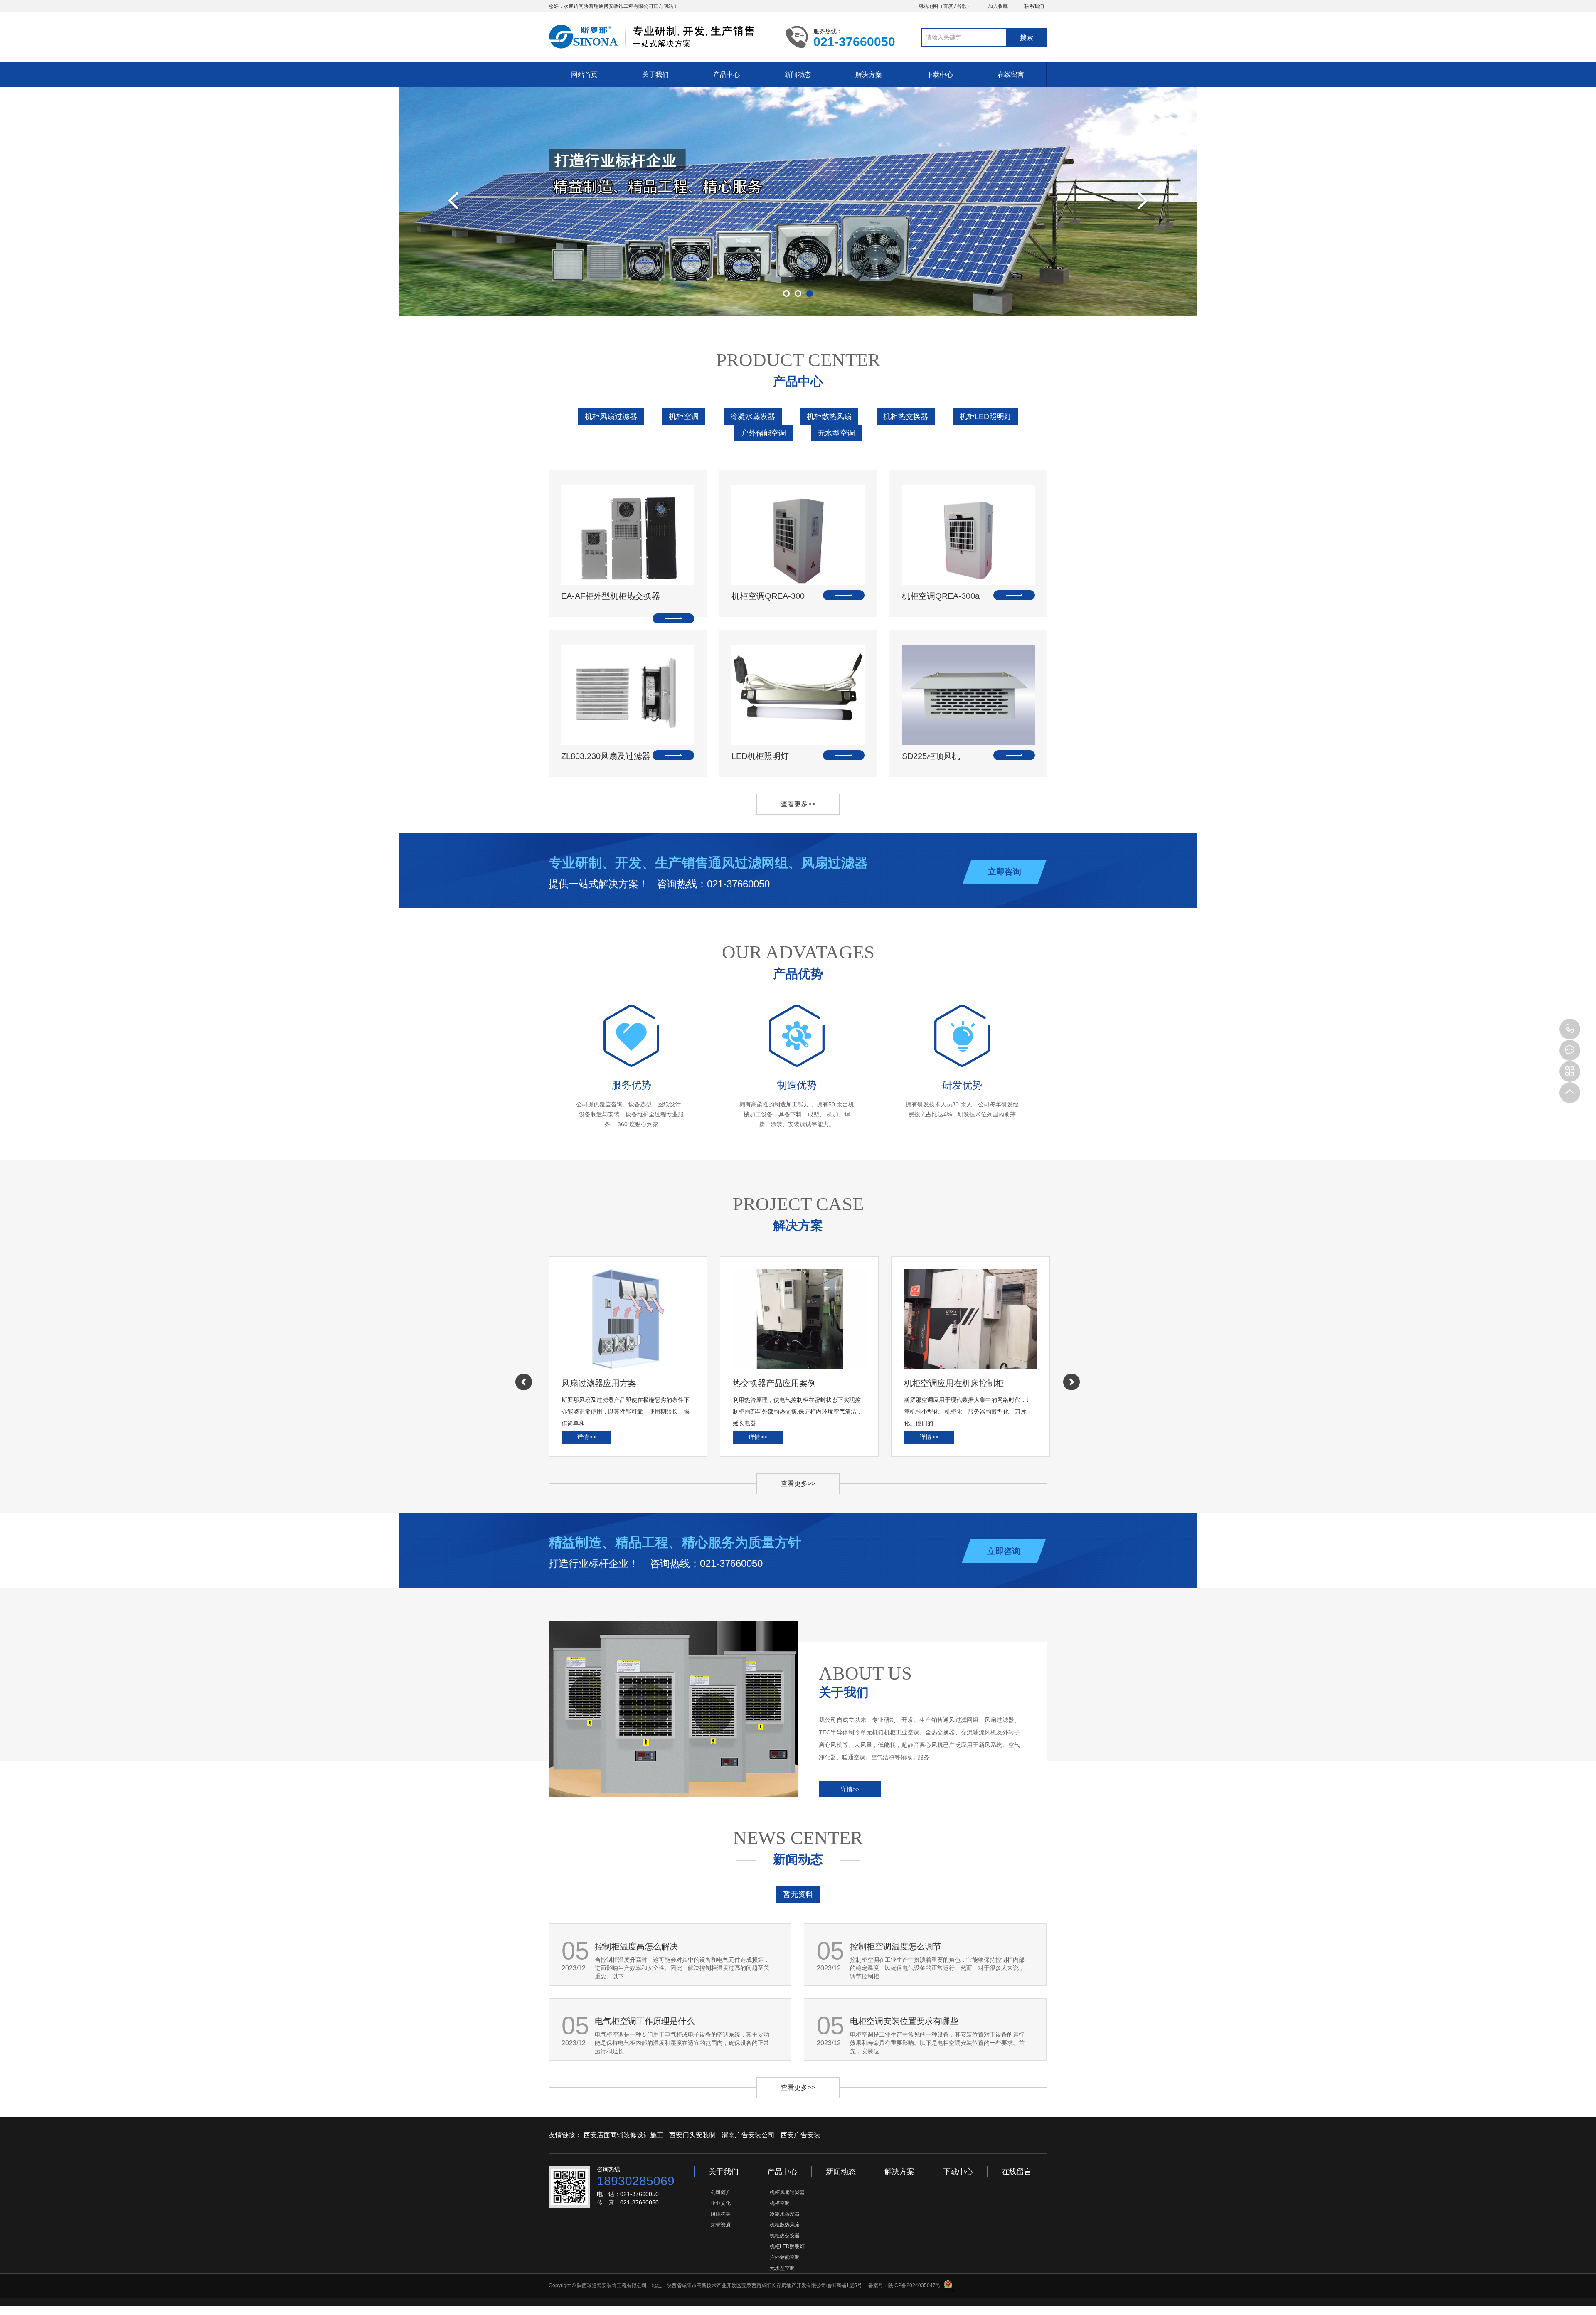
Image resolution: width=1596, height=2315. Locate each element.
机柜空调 (684, 416)
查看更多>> (798, 804)
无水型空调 (836, 433)
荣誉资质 (721, 2225)
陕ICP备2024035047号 (914, 2285)
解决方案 (869, 75)
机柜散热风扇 (829, 416)
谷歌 (962, 6)
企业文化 (721, 2203)
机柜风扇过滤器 (611, 416)
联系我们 (1034, 6)
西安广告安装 (800, 2135)
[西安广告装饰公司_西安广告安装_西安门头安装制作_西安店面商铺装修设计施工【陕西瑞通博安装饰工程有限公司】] (661, 37)
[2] (798, 202)
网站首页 (584, 75)
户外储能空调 (764, 433)
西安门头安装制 (692, 2135)
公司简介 (721, 2192)
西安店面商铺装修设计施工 (623, 2135)
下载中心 (940, 75)
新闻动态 (798, 75)
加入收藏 (998, 6)
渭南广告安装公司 (748, 2135)
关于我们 (655, 75)
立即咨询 (1005, 872)
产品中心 (727, 75)
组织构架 (721, 2214)
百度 (948, 6)
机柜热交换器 (906, 416)
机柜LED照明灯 (986, 416)
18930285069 (1570, 1029)
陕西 (589, 6)
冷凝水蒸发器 (753, 416)
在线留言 (1011, 75)
